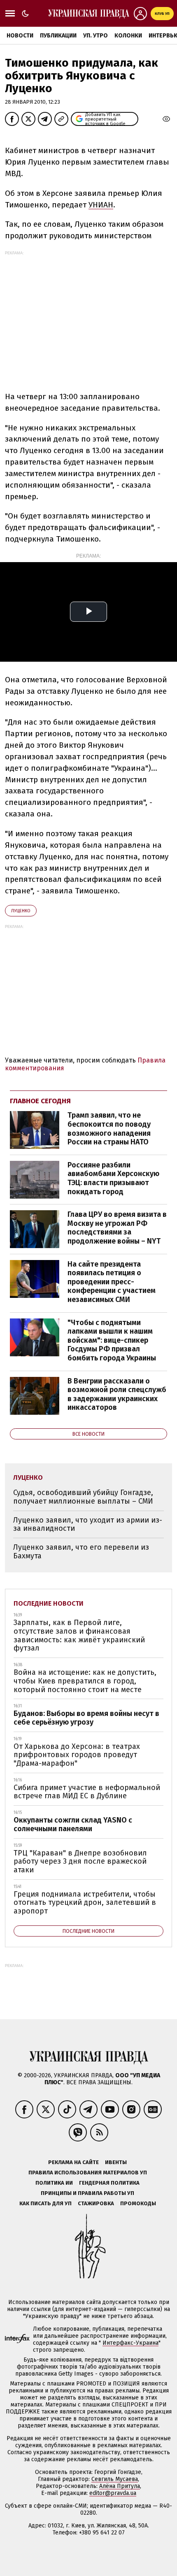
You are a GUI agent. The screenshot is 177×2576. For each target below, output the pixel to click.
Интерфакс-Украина (130, 2343)
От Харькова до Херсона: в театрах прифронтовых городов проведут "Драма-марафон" (77, 1755)
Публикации (58, 36)
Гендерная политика (109, 2183)
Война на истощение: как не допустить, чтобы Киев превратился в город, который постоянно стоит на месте (85, 1681)
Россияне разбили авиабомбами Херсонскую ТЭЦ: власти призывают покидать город (113, 1178)
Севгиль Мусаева (115, 2479)
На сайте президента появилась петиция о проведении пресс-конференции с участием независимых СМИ (112, 1282)
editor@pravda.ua (113, 2493)
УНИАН (101, 205)
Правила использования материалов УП (88, 2173)
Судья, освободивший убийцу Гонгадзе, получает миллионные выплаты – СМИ (83, 1497)
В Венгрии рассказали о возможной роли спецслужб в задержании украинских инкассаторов (117, 1394)
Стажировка (96, 2203)
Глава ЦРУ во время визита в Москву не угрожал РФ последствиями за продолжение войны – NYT (117, 1228)
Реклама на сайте (73, 2162)
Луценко (21, 911)
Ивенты (116, 2162)
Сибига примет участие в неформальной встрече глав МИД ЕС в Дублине (87, 1792)
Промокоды (138, 2203)
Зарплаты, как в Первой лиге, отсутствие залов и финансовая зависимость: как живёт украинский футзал (79, 1635)
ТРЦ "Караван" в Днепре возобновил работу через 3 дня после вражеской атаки (80, 1861)
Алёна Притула (120, 2486)
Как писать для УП (45, 2203)
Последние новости (49, 1603)
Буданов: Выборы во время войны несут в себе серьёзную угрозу (86, 1718)
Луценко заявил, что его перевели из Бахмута (81, 1552)
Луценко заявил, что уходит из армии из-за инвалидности (88, 1524)
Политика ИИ (54, 2183)
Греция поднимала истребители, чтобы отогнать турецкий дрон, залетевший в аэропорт (85, 1903)
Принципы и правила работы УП (87, 2193)
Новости (20, 36)
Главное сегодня (40, 1101)
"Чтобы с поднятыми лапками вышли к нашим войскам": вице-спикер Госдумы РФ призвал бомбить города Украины (112, 1340)
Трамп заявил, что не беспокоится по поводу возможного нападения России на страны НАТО (109, 1129)
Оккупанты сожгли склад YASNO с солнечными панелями (73, 1824)
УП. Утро (95, 36)
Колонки (128, 36)
